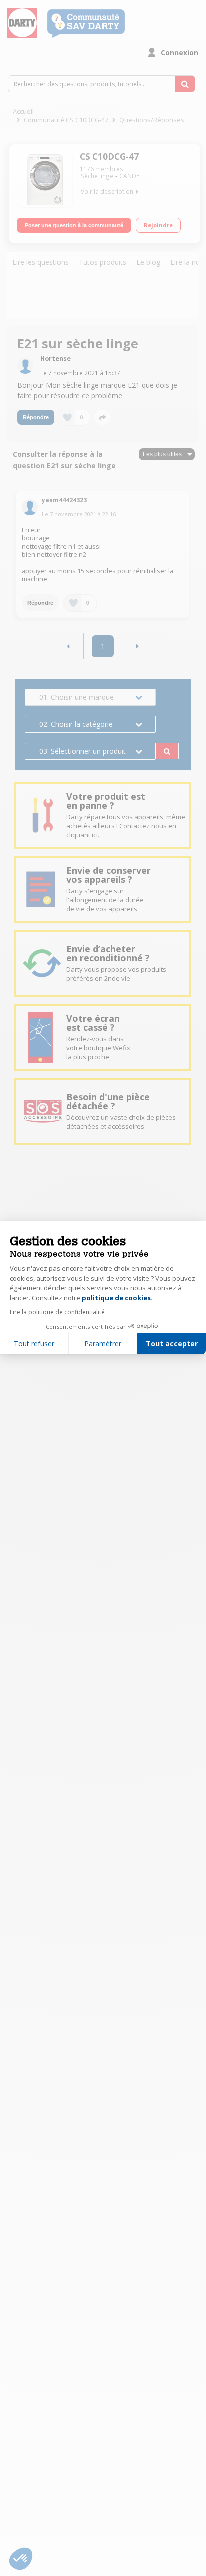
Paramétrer (103, 1344)
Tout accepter (172, 1344)
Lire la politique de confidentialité (57, 1312)
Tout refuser (34, 1344)
